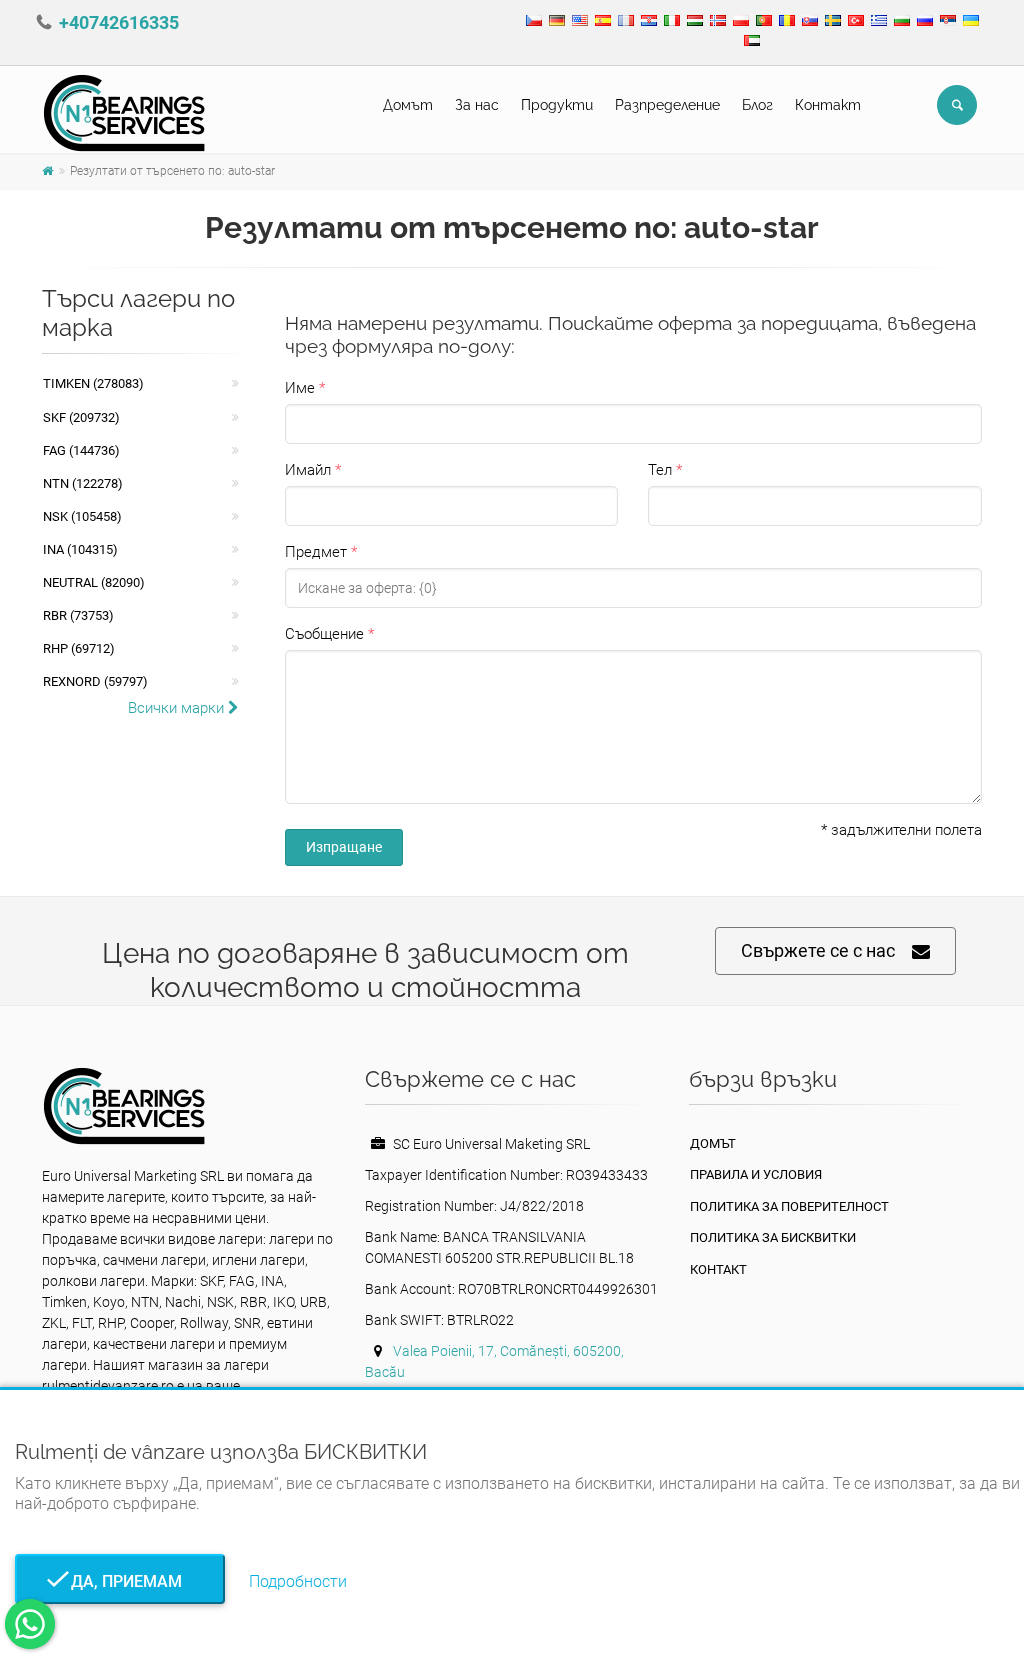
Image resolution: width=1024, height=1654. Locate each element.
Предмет (316, 552)
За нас (477, 105)
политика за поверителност (789, 1206)
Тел (660, 470)
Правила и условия (756, 1174)
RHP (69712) (79, 648)
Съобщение (324, 634)
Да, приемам (120, 1581)
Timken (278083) (93, 383)
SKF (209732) (81, 417)
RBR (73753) (78, 615)
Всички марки (178, 708)
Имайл (308, 470)
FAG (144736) (81, 450)
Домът (408, 105)
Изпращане (344, 847)
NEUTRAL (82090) (94, 582)
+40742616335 (119, 22)
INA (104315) (80, 549)
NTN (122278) (83, 483)
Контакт (828, 105)
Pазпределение (667, 105)
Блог (757, 105)
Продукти (557, 105)
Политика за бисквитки (773, 1237)
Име (300, 388)
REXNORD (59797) (95, 681)
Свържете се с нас (818, 950)
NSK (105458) (82, 516)
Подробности (298, 1581)
